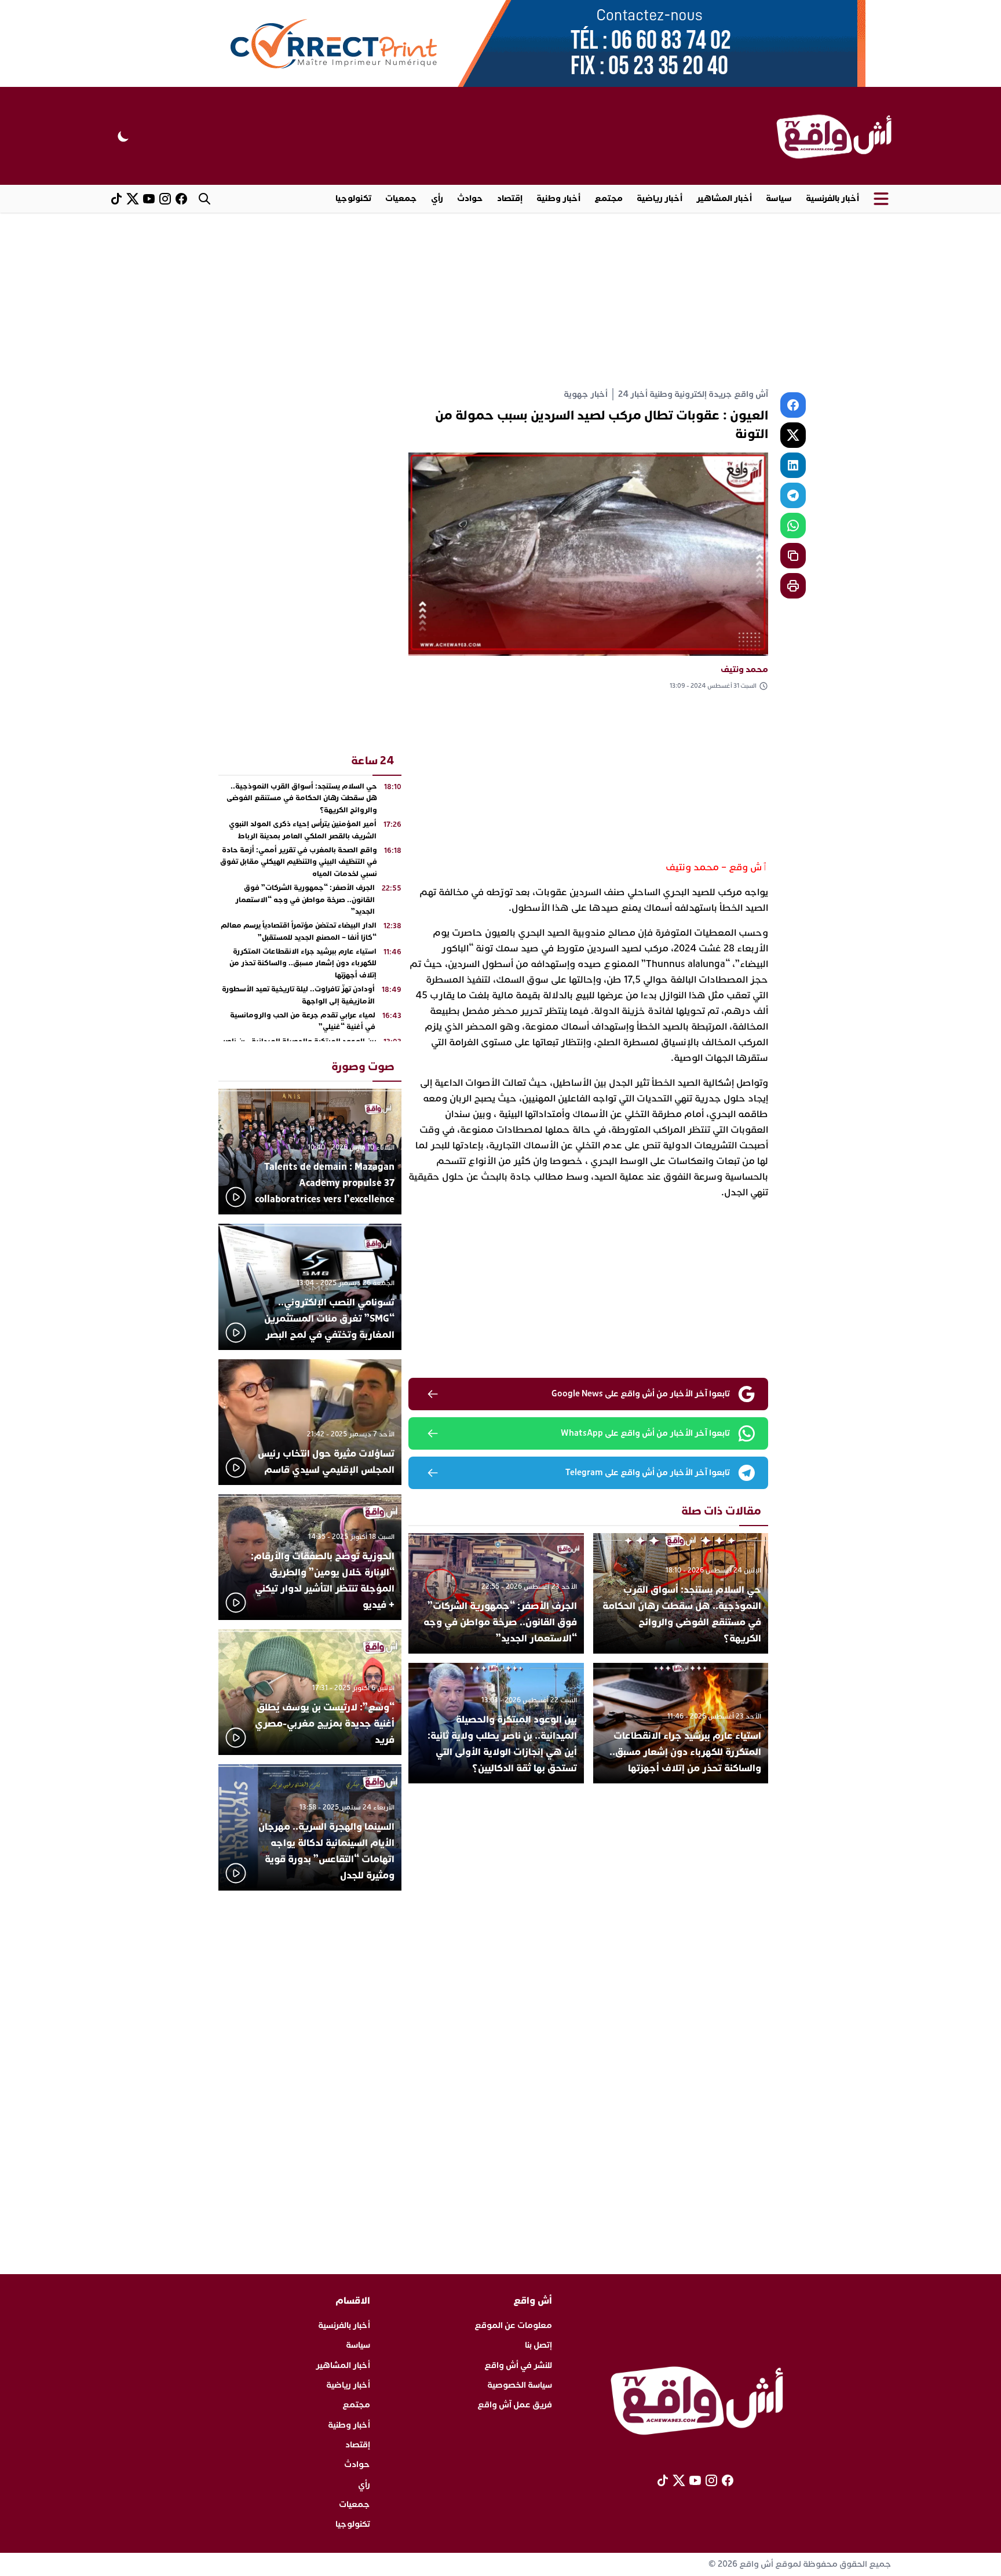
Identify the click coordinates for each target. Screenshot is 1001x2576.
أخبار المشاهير (724, 198)
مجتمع (609, 198)
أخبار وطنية (558, 198)
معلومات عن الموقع (513, 2325)
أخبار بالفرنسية (832, 198)
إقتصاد (510, 198)
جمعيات (401, 198)
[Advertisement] (500, 300)
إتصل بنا (538, 2345)
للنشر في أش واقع (518, 2365)
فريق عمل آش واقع (515, 2405)
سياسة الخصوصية (520, 2385)
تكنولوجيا (353, 198)
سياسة (779, 198)
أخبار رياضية (660, 198)
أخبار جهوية (586, 394)
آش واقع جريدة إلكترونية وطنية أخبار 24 (693, 394)
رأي (437, 198)
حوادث (470, 198)
